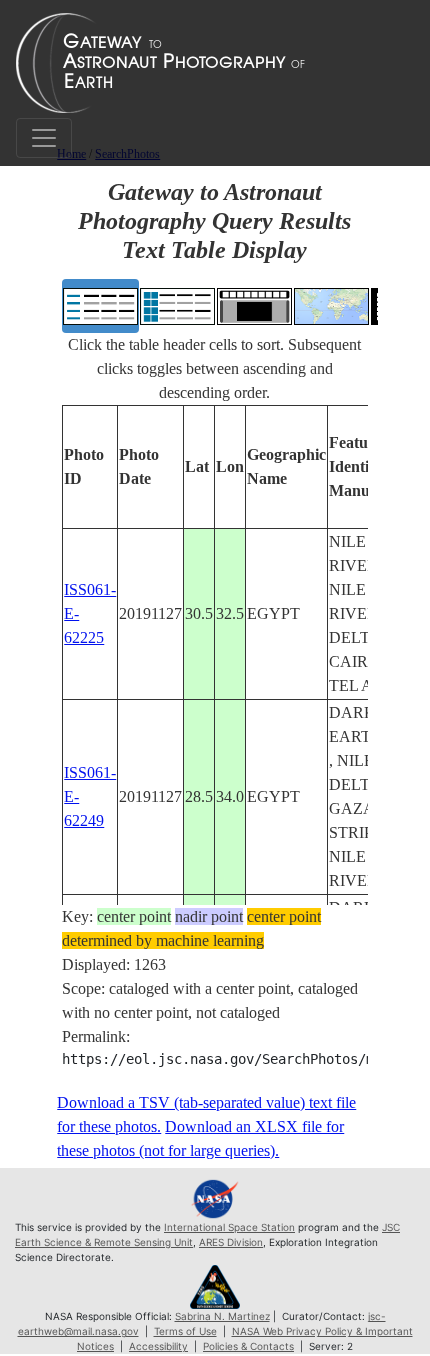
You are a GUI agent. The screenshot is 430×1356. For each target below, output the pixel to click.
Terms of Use (185, 1331)
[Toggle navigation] (44, 138)
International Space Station (229, 1227)
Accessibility (158, 1346)
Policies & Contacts (248, 1346)
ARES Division (231, 1242)
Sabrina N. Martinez (222, 1316)
